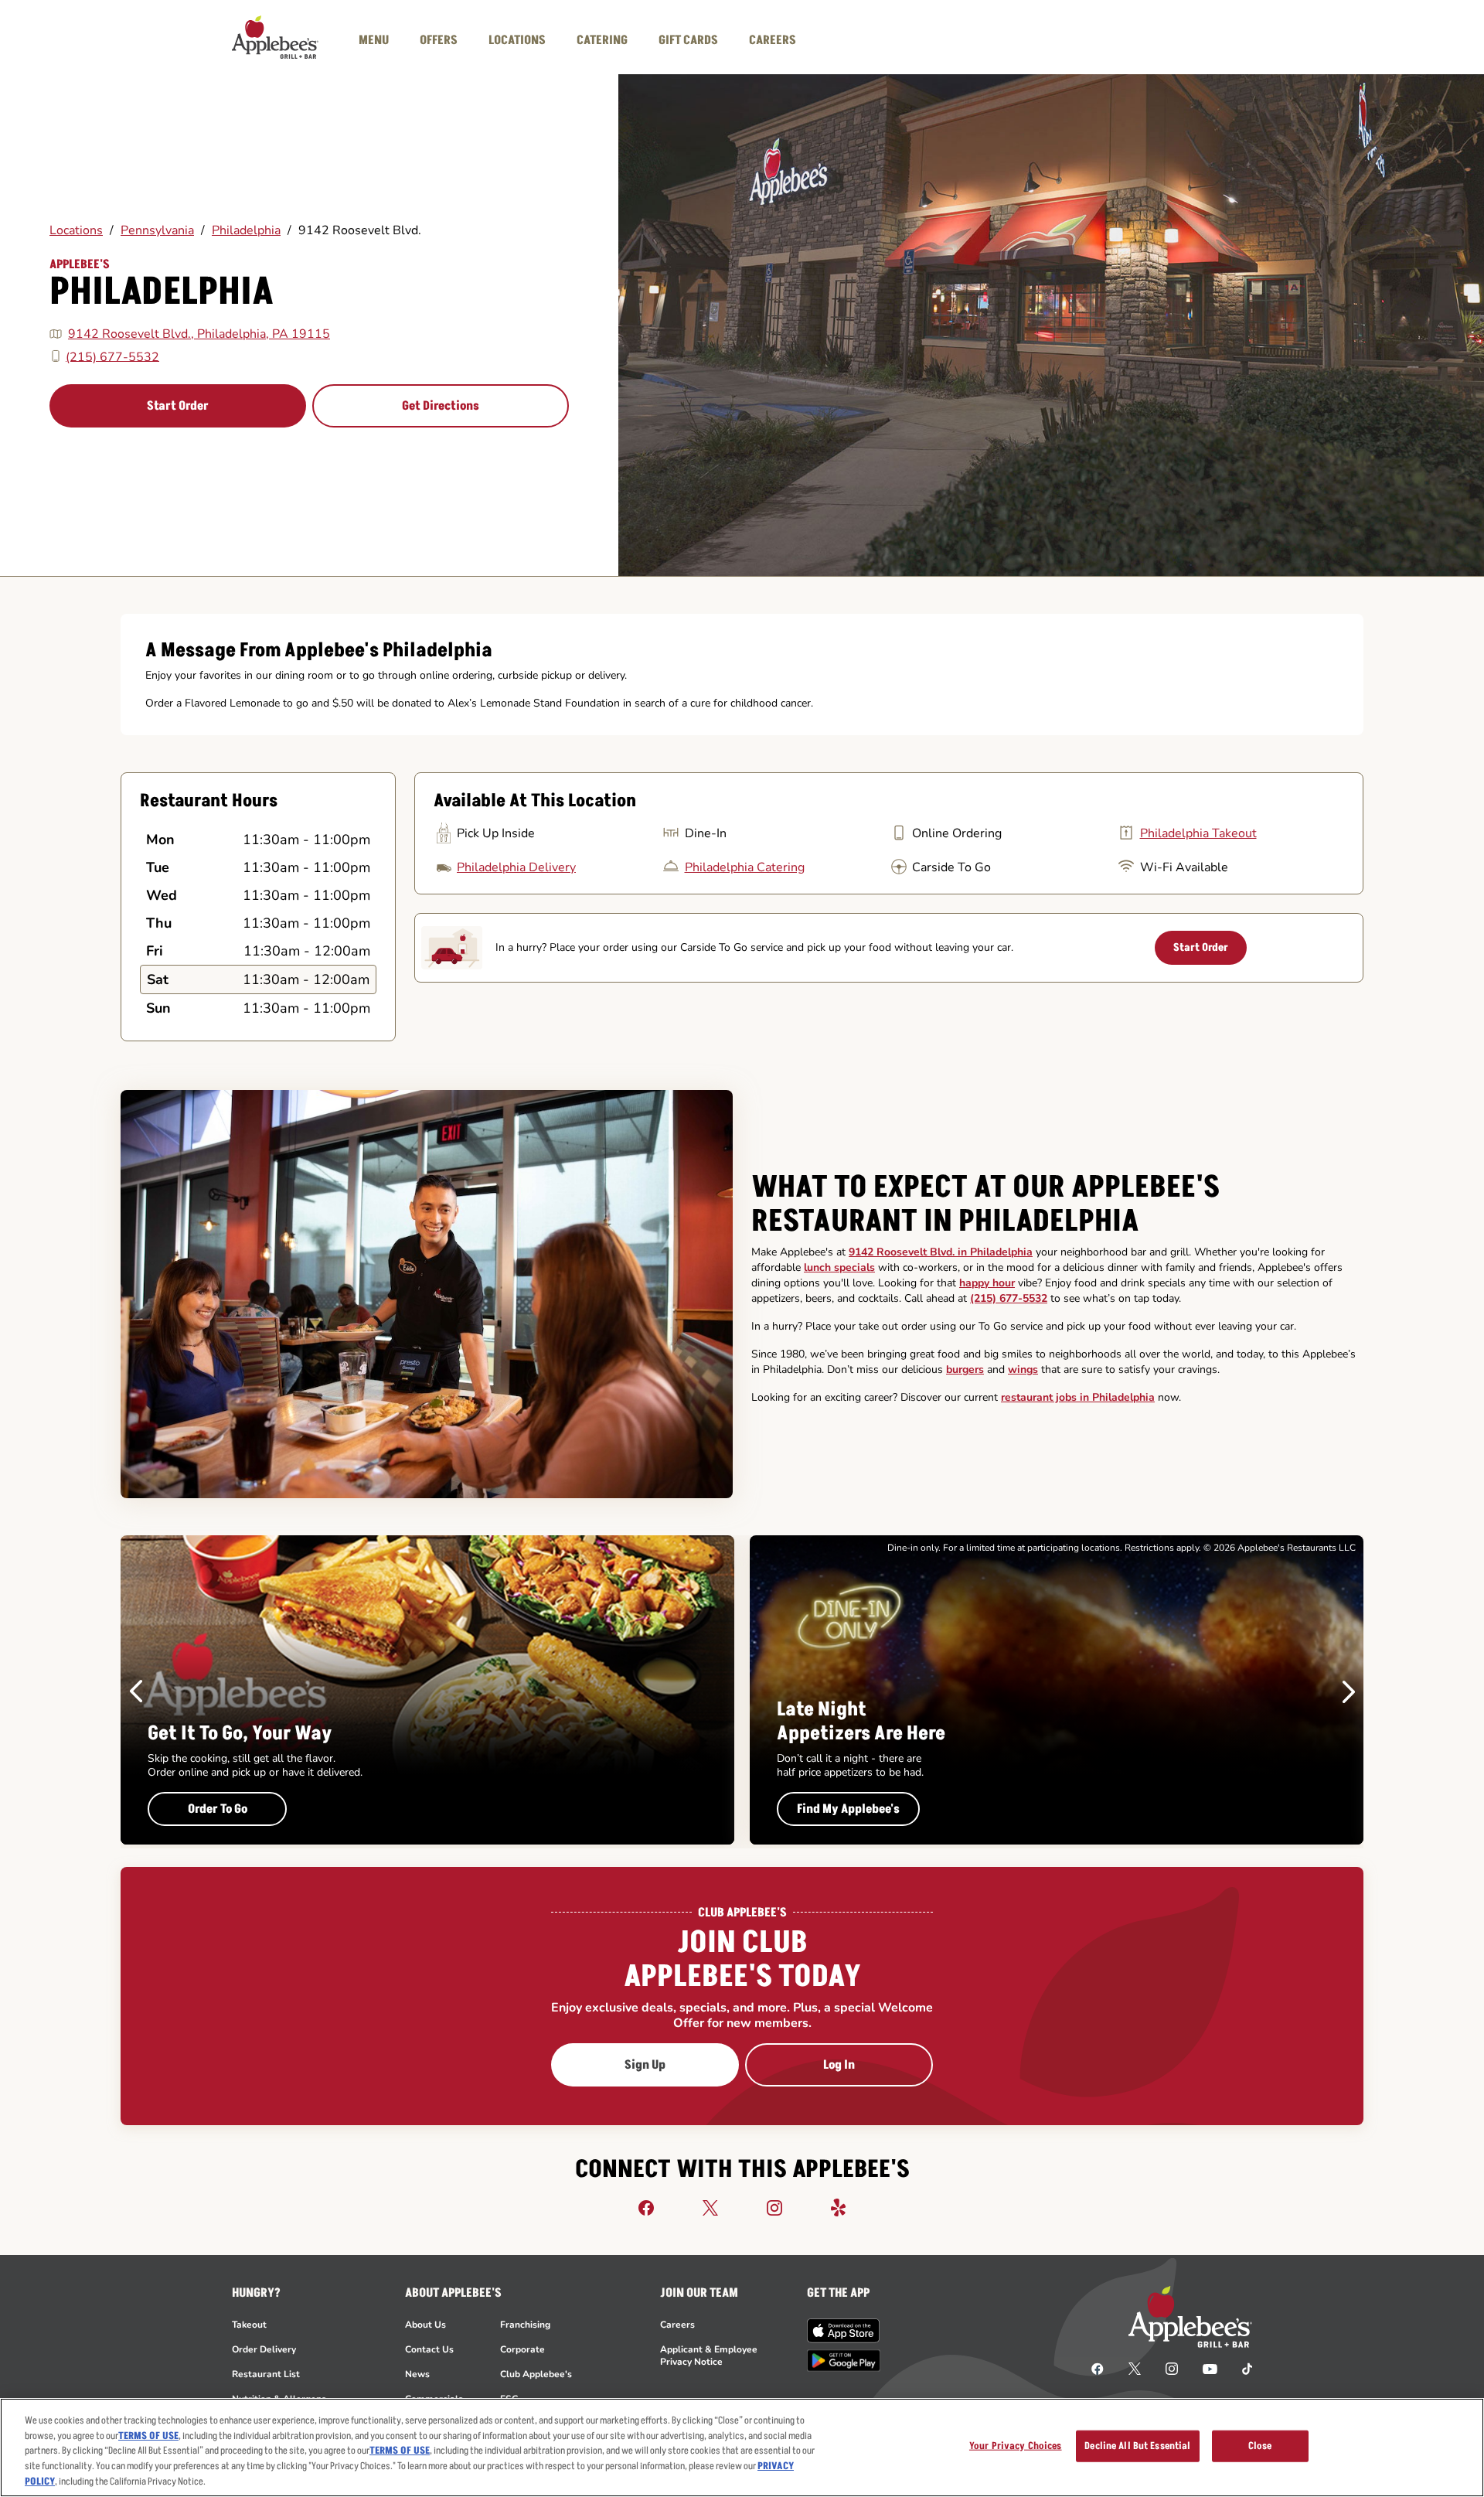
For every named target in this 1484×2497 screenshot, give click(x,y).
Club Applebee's (536, 2374)
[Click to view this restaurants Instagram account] (774, 2207)
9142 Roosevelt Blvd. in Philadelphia (941, 1252)
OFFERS (439, 40)
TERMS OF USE (148, 2436)
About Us (425, 2325)
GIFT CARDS (688, 40)
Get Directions (441, 406)
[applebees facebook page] (1098, 2368)
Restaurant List (266, 2374)
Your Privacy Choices (1016, 2446)
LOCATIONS (517, 40)
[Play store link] (844, 2361)
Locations (76, 230)
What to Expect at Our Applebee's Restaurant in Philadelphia (985, 1204)
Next (1349, 1691)
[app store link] (844, 2331)
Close (1260, 2446)
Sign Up (645, 2065)
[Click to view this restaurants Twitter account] (710, 2207)
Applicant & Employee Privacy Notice (709, 2356)
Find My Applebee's (848, 1809)
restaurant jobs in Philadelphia (1078, 1397)
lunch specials (839, 1267)
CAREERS (773, 40)
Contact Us (429, 2349)
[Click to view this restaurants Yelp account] (839, 2207)
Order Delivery (264, 2349)
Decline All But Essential (1137, 2446)
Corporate (522, 2349)
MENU (374, 40)
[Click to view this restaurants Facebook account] (646, 2207)
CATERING (602, 40)
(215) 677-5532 (112, 356)
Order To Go (218, 1809)
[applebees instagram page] (1172, 2368)
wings (1023, 1369)
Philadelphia (246, 230)
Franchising (525, 2325)
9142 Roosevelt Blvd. (360, 230)
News (417, 2374)
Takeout (249, 2325)
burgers (965, 1369)
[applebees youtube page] (1210, 2368)
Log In (839, 2065)
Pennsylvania (157, 230)
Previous (136, 1691)
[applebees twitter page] (1135, 2368)
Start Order (178, 406)
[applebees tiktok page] (1241, 2368)
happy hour (987, 1283)
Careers (677, 2325)
